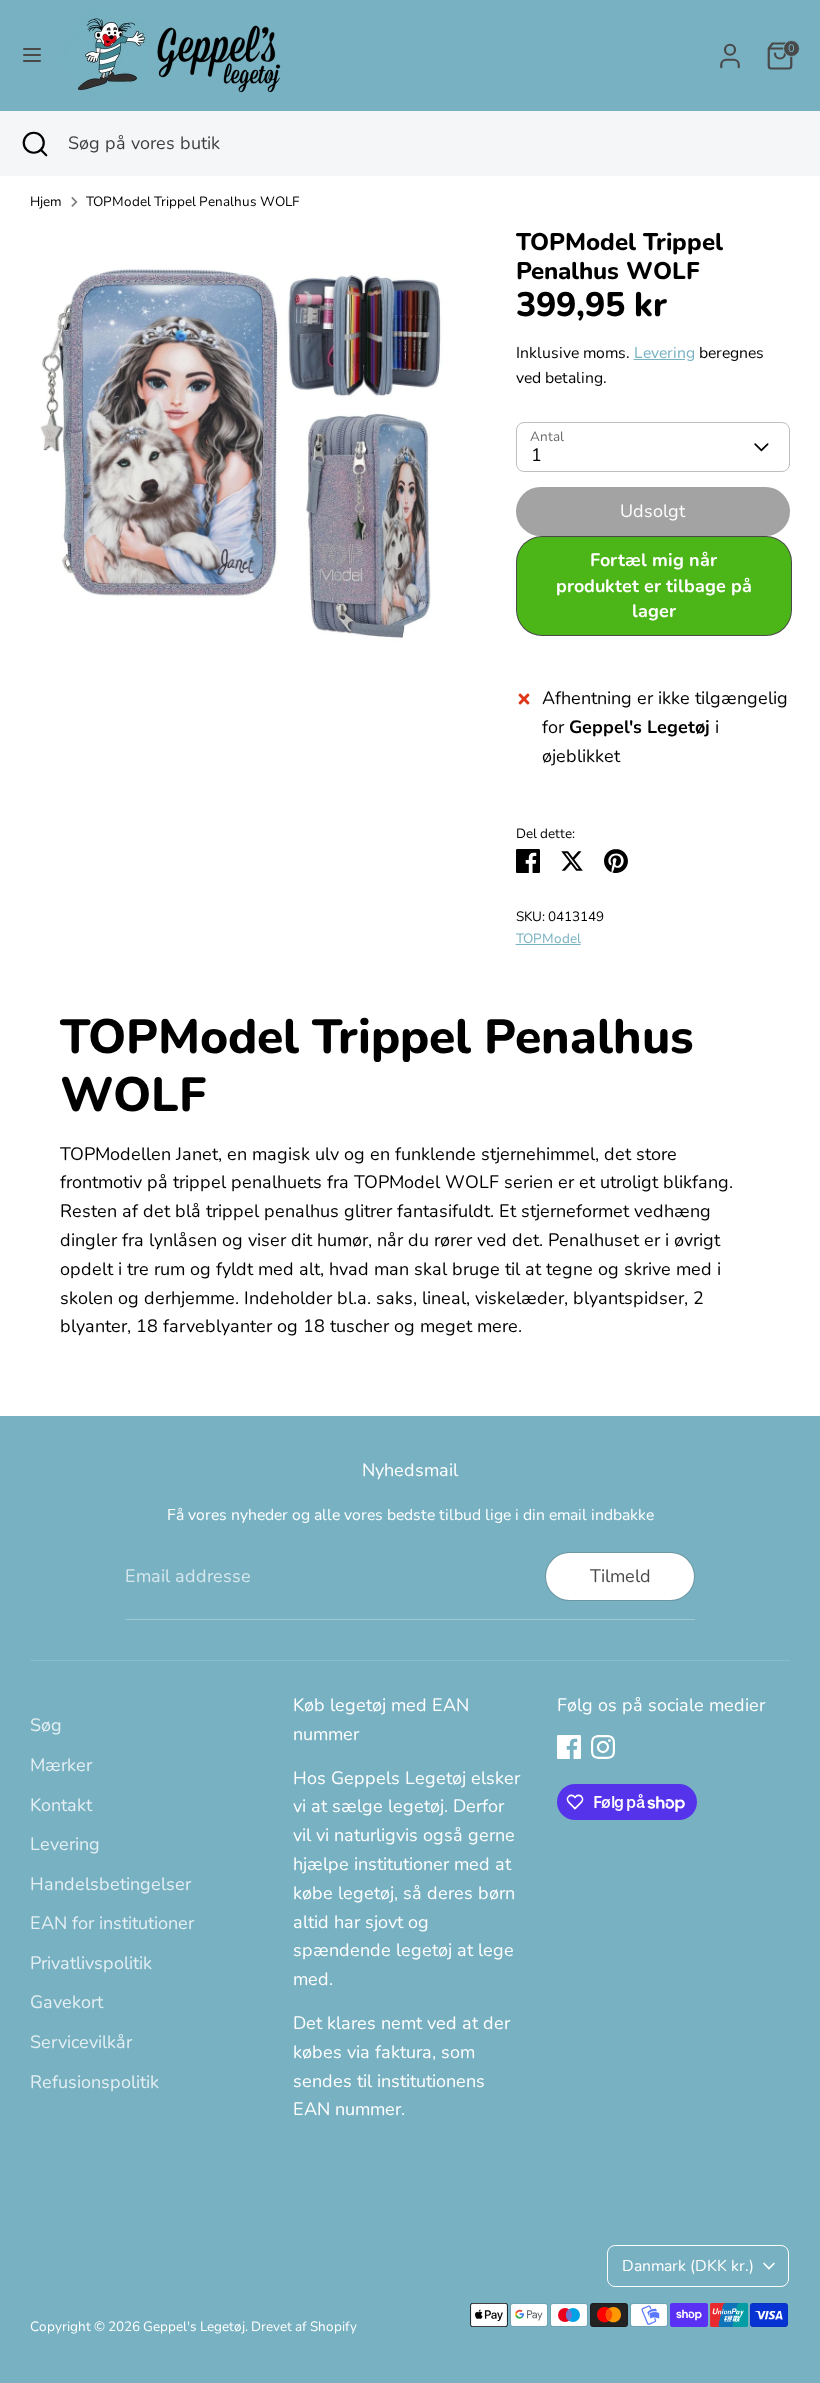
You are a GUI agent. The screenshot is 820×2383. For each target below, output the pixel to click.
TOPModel (548, 938)
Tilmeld (620, 1576)
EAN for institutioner (112, 1923)
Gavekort (66, 2002)
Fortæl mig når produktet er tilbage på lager (654, 585)
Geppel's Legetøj (194, 2326)
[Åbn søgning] (34, 143)
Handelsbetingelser (110, 1884)
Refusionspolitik (94, 2082)
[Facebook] (569, 1747)
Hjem (46, 201)
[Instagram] (603, 1747)
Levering (664, 353)
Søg (46, 1725)
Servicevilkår (81, 2042)
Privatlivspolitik (91, 1963)
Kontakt (61, 1805)
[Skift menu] (32, 55)
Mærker (61, 1765)
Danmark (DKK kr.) (688, 2266)
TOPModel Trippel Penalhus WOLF (192, 201)
